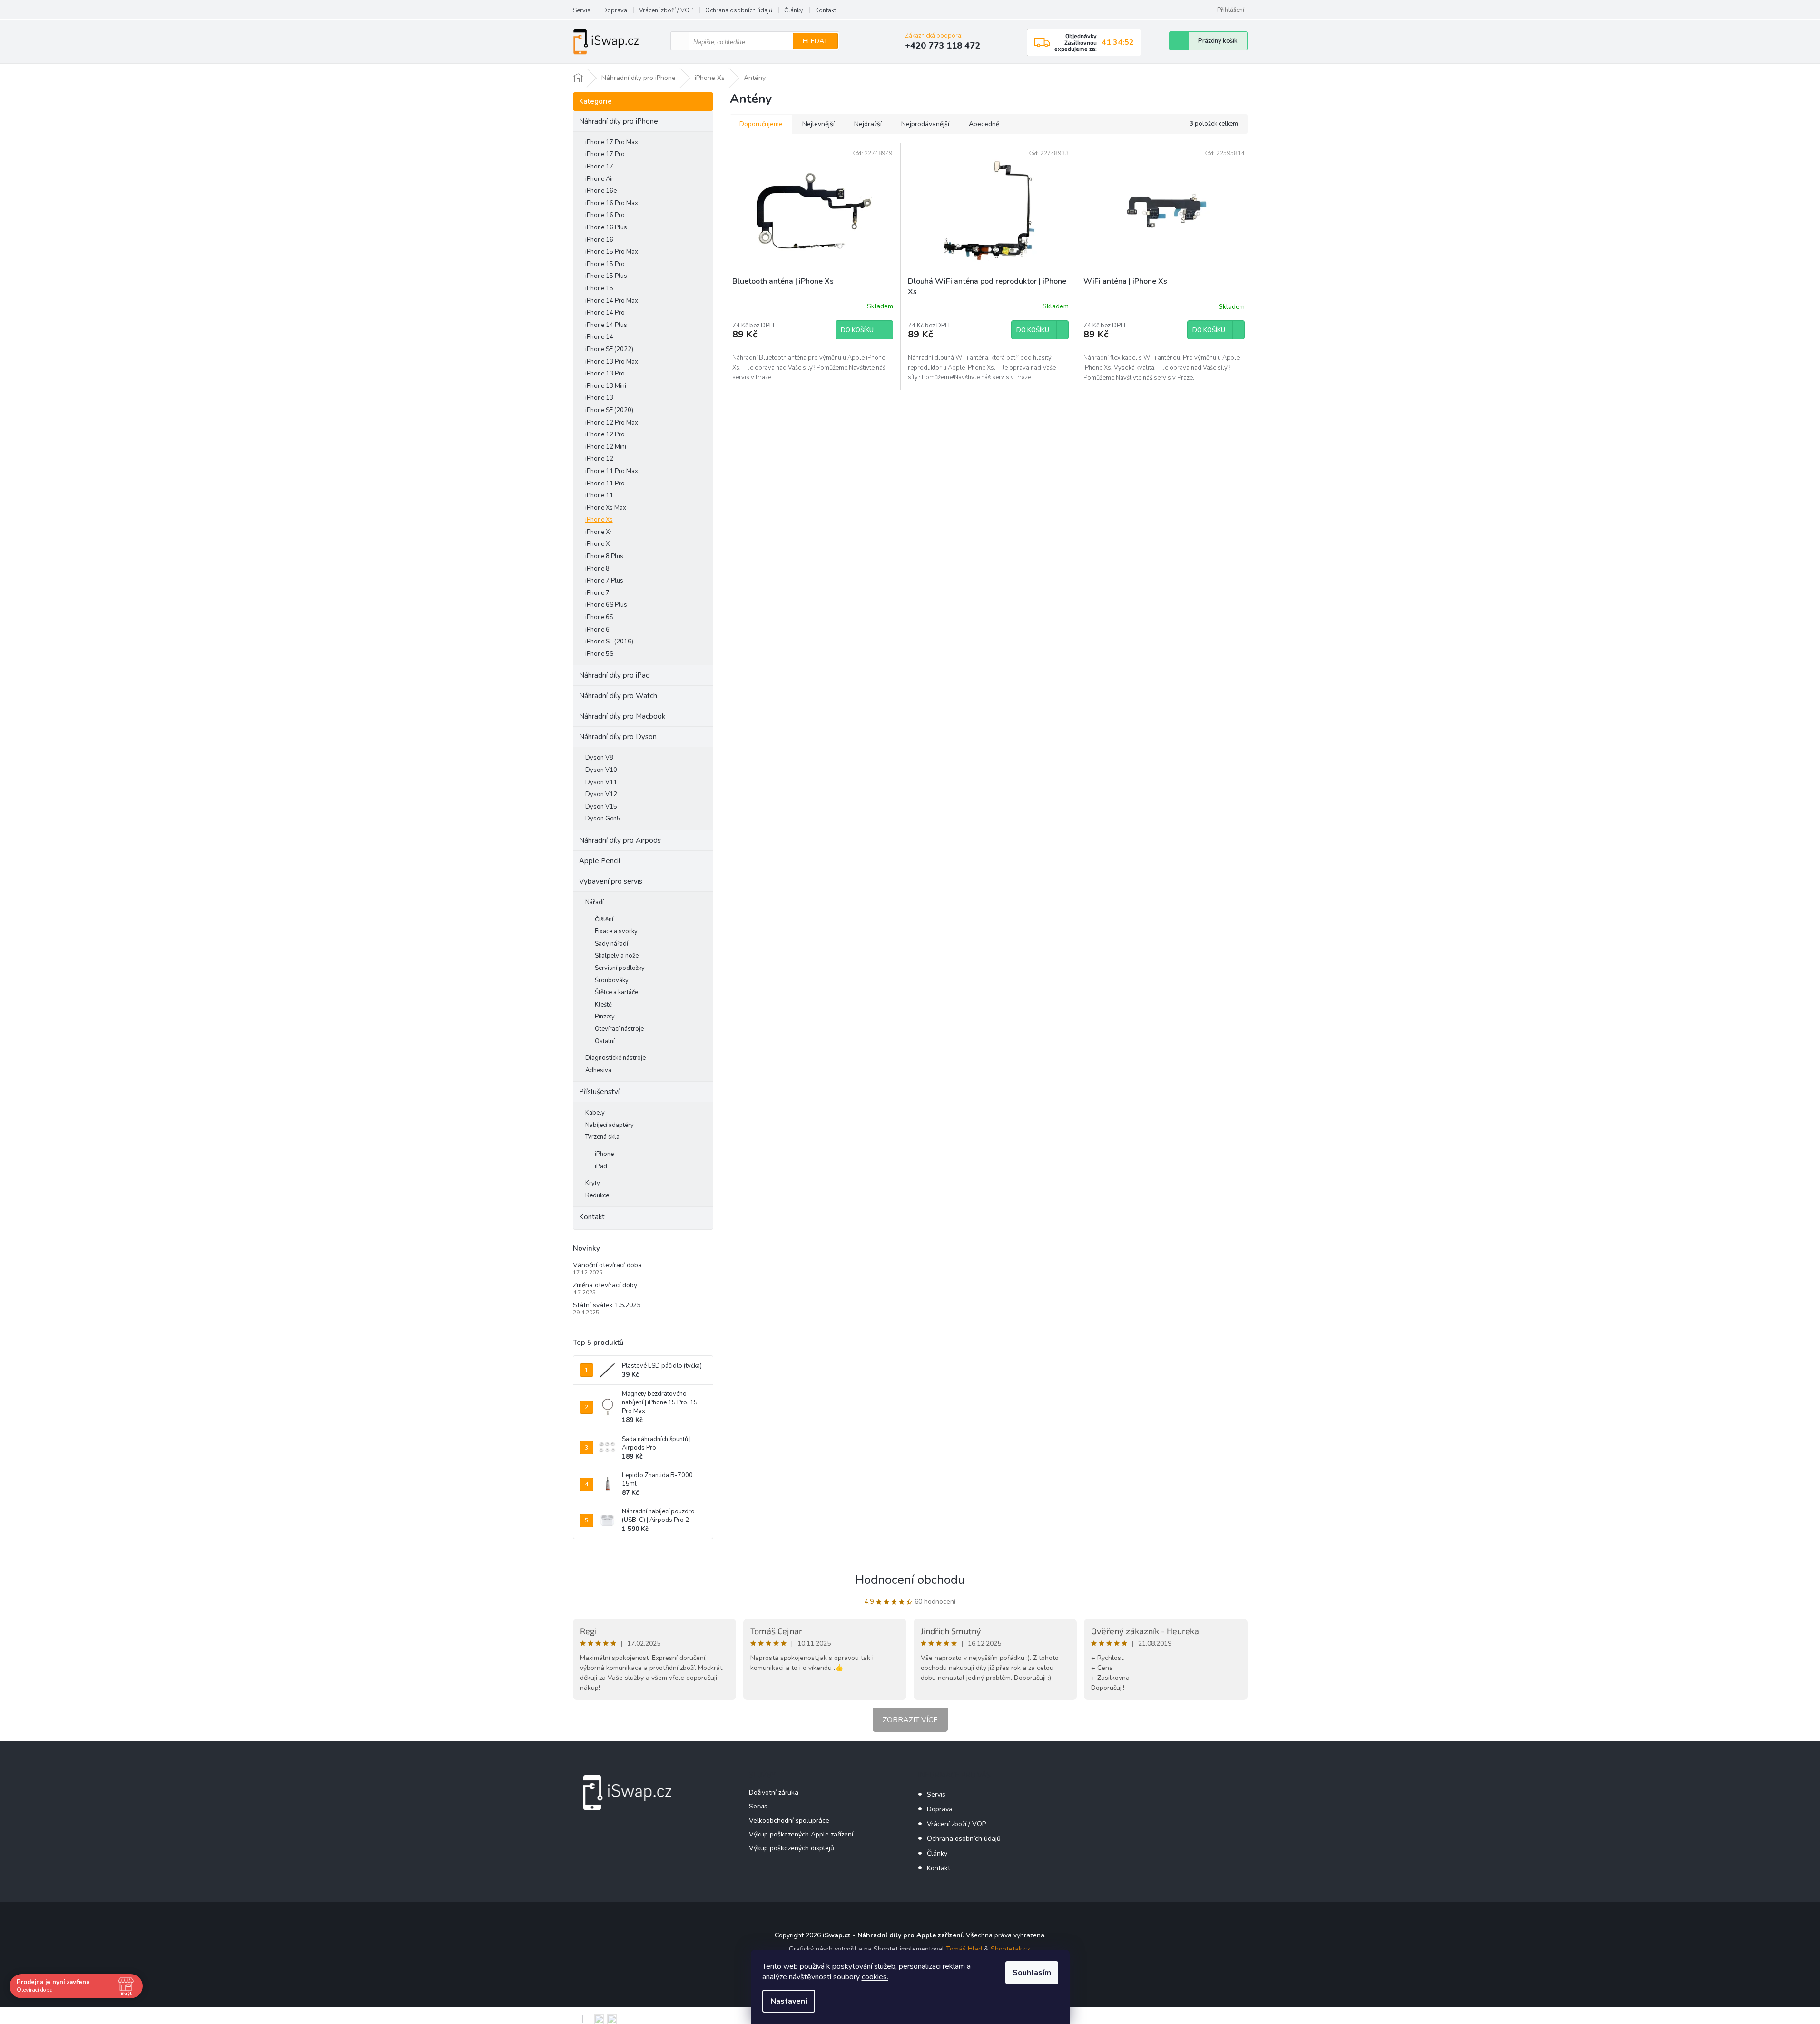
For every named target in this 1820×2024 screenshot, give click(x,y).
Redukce (597, 1195)
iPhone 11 (599, 495)
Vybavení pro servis (611, 881)
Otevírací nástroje (619, 1029)
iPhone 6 (597, 630)
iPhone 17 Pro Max (612, 142)
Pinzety (605, 1017)
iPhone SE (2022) (609, 349)
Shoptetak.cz (1010, 1949)
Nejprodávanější (925, 124)
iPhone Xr (599, 532)
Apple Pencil (600, 861)
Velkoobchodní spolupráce (789, 1821)
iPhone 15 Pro (605, 264)
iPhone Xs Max (606, 508)
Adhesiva (598, 1070)
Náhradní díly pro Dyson (618, 737)
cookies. (875, 1977)
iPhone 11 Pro (605, 484)
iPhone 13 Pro (605, 374)
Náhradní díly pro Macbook (622, 716)
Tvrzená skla (602, 1137)
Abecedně (984, 124)
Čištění (604, 919)
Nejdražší (868, 124)
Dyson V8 (599, 758)
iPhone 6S (599, 617)
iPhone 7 (597, 593)
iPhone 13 (599, 398)
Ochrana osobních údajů (739, 10)
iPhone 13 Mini (606, 386)
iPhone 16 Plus (606, 227)
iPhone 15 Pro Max (612, 252)
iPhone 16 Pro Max (612, 203)
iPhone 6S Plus (606, 605)
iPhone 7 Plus (604, 581)
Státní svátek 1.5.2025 (607, 1305)
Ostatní (605, 1041)
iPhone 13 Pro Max (612, 362)
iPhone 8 (597, 569)
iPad (601, 1166)
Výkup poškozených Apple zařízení (801, 1834)
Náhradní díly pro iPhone (619, 121)
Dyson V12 (601, 794)
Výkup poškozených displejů (792, 1848)
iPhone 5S (599, 654)
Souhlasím (1032, 1973)
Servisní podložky (620, 968)
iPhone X (597, 544)
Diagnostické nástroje (615, 1058)
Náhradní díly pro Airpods (620, 840)
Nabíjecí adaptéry (610, 1125)
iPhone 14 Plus (606, 325)
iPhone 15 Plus (606, 276)
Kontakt (826, 10)
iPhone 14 (599, 337)
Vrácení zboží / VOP (666, 10)
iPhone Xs (599, 520)
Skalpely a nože (617, 956)
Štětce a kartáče (616, 992)
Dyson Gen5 (603, 819)
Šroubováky (612, 980)
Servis (582, 10)
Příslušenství (599, 1092)
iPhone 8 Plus (604, 556)
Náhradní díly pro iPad (615, 675)
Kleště (603, 1005)
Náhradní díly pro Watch (618, 696)
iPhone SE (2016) (609, 642)
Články (794, 10)
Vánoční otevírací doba (607, 1265)
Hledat (815, 41)
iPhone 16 (599, 240)
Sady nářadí (611, 944)
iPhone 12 (599, 459)
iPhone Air (600, 179)
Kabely (595, 1113)
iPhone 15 (599, 288)
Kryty (593, 1183)
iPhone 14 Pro (605, 313)
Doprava (615, 10)
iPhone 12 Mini (606, 447)
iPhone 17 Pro (605, 154)
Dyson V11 (601, 782)
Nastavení (789, 2001)
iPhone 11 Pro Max (612, 471)
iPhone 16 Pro (605, 215)
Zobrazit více (910, 1720)
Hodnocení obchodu (910, 1580)
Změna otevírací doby (605, 1285)
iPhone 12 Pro (605, 434)
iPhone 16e (601, 191)
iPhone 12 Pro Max (612, 423)
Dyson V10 (601, 770)
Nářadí (595, 902)
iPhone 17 (599, 167)
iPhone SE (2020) (609, 410)
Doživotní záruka (774, 1792)
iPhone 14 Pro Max (612, 301)
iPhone (604, 1154)
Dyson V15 (601, 807)
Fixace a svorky (616, 931)
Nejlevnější (818, 124)
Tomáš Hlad (964, 1949)
